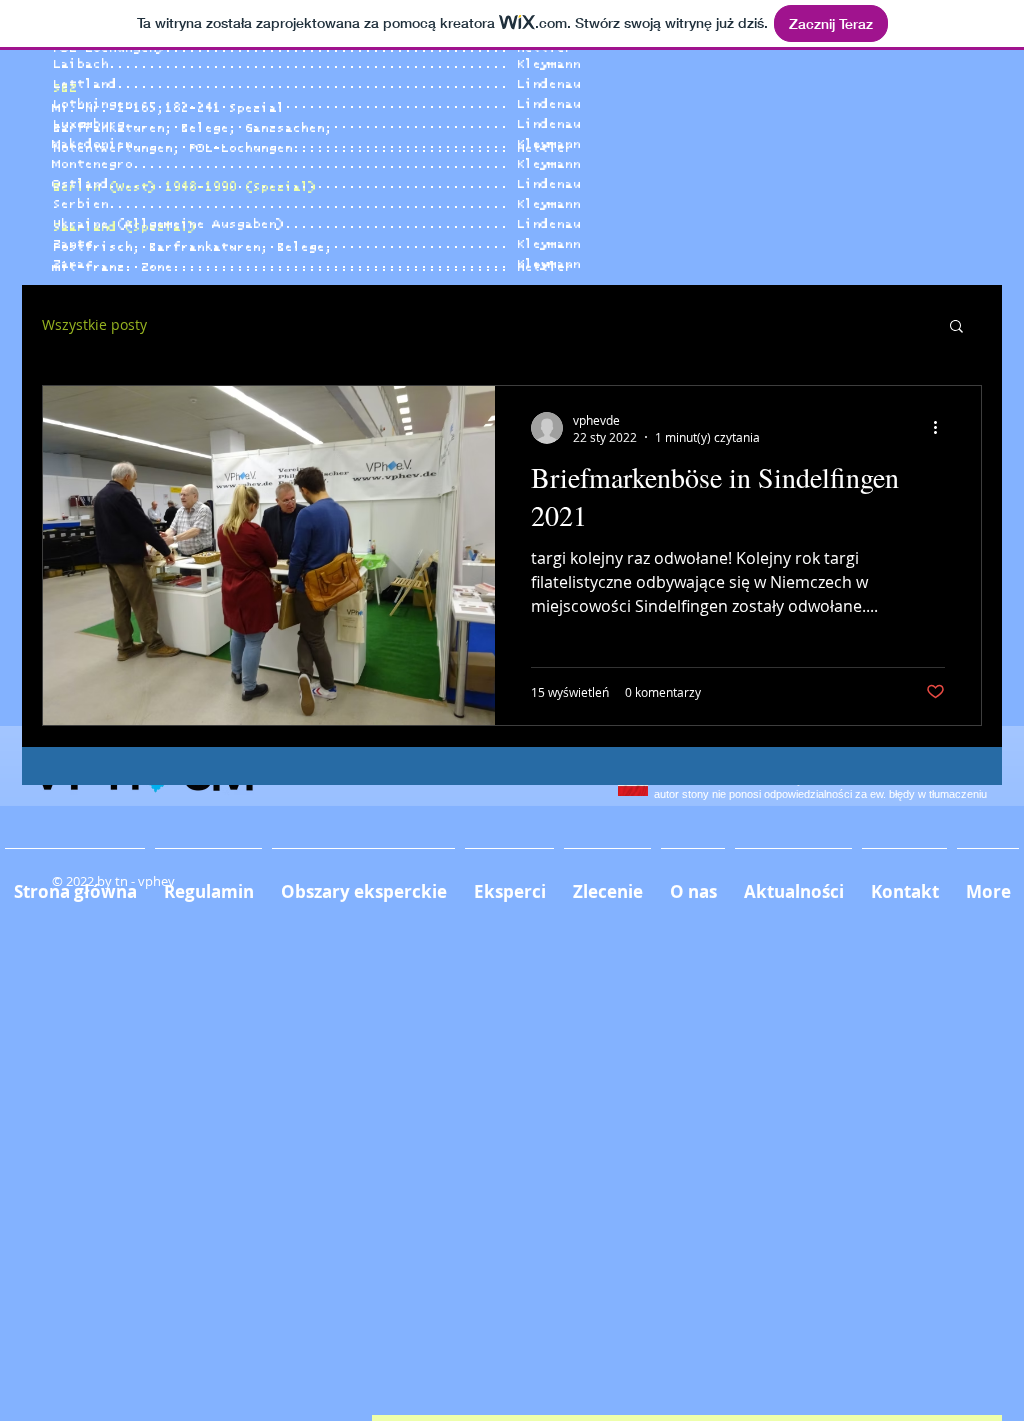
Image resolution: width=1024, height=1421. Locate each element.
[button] (956, 327)
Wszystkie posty (94, 324)
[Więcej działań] (942, 428)
